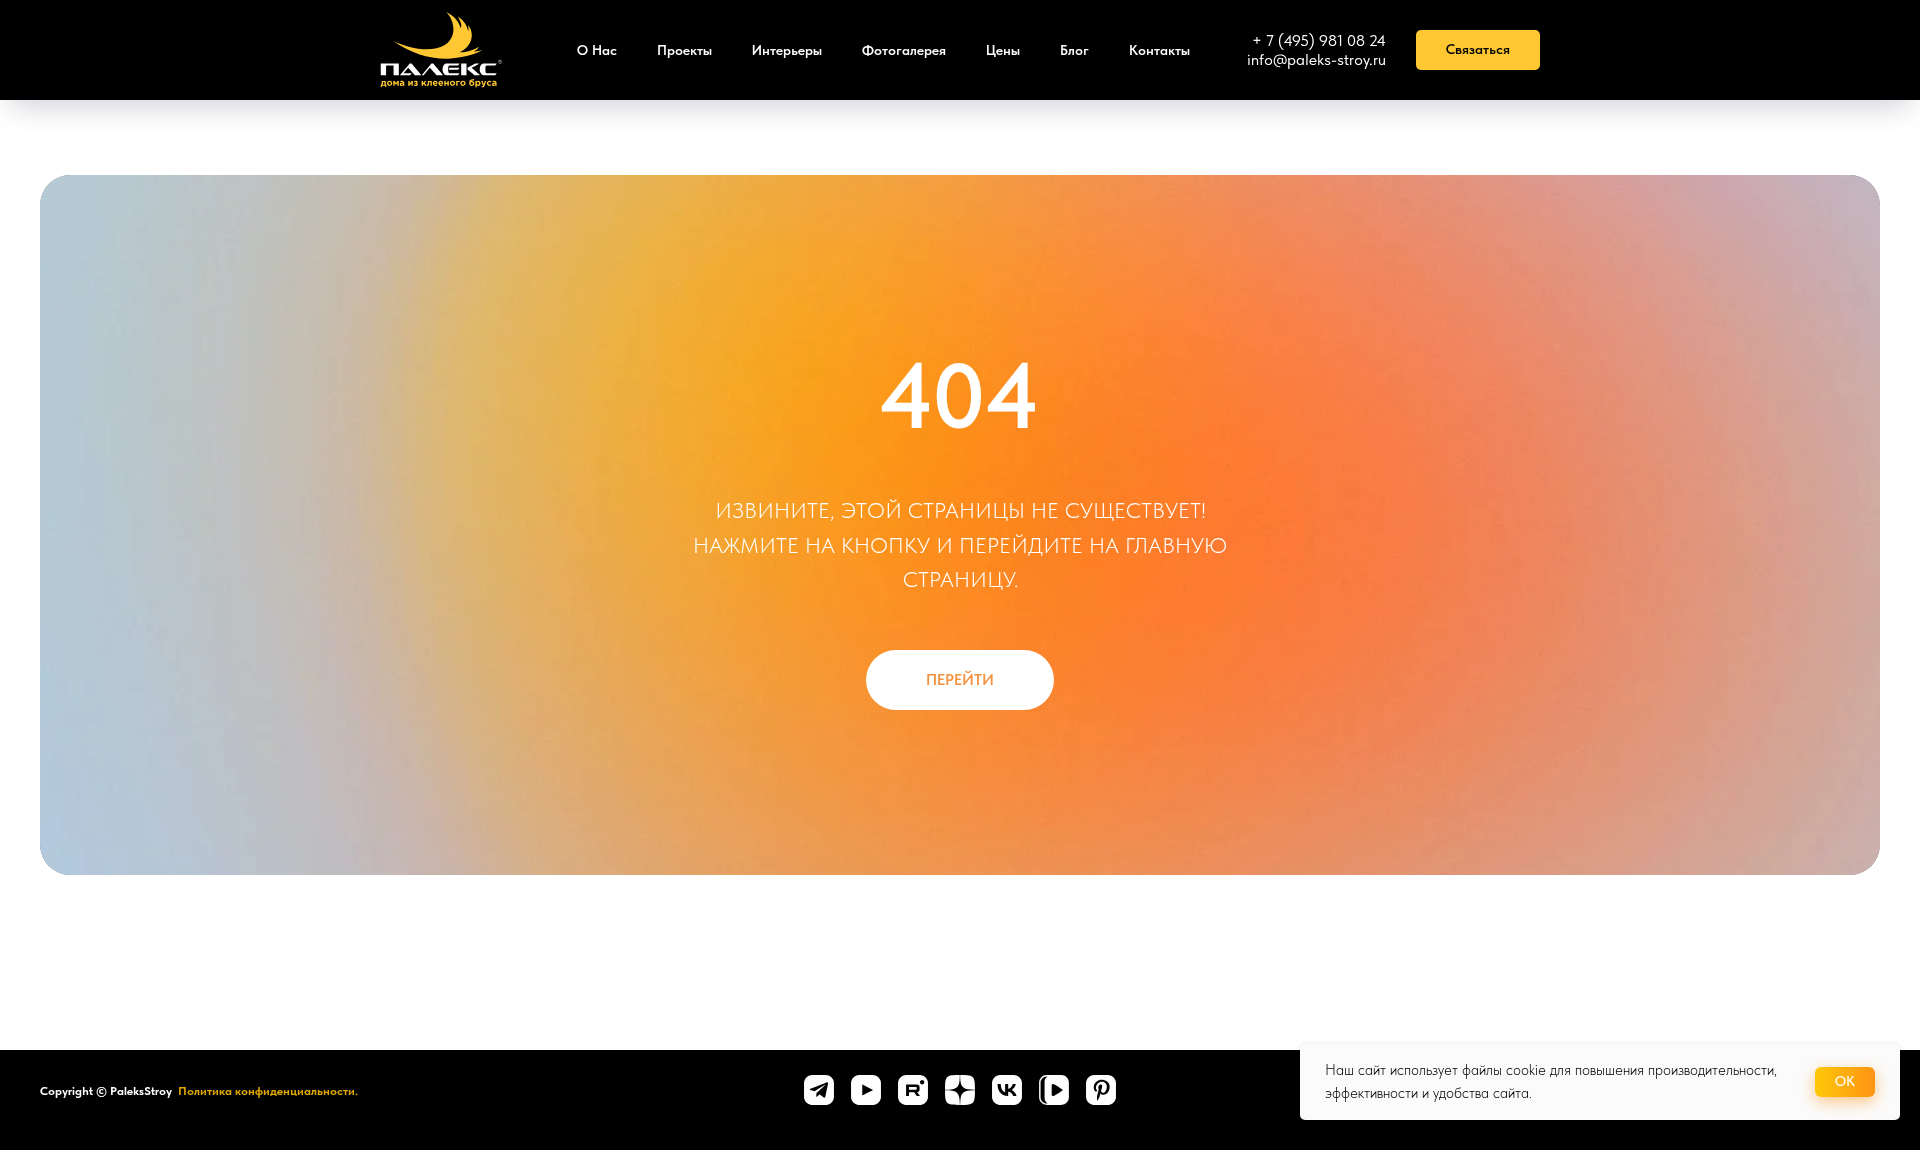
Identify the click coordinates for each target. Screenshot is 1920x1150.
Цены (1003, 50)
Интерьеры (787, 50)
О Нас (597, 50)
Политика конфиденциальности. (268, 1091)
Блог (1074, 50)
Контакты (1159, 50)
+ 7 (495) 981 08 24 (1319, 40)
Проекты (684, 50)
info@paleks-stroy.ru (1316, 59)
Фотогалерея (904, 50)
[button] (1478, 50)
